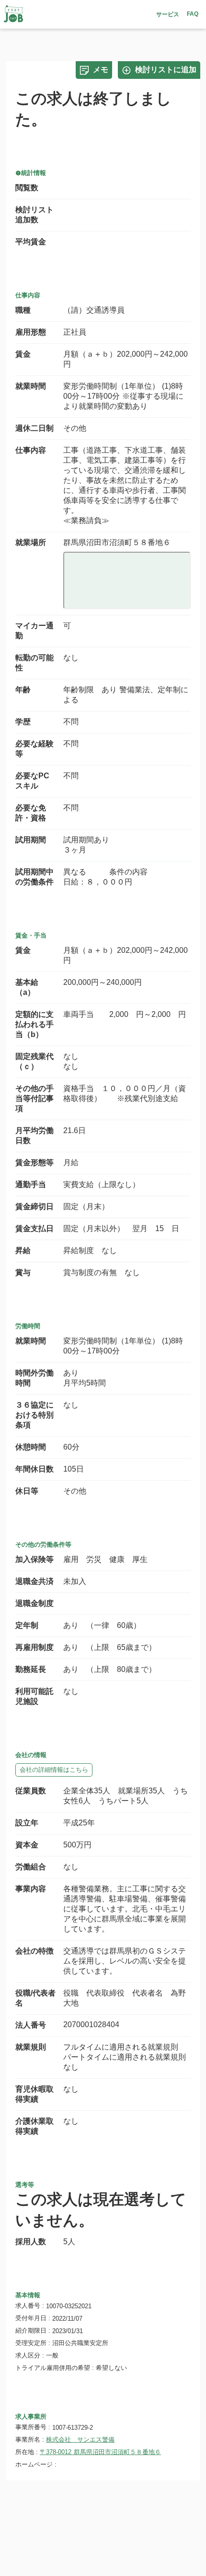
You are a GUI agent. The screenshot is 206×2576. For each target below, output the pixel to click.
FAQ (193, 14)
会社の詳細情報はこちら (54, 1770)
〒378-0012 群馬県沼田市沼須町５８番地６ (100, 2452)
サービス (168, 14)
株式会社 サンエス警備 (80, 2440)
